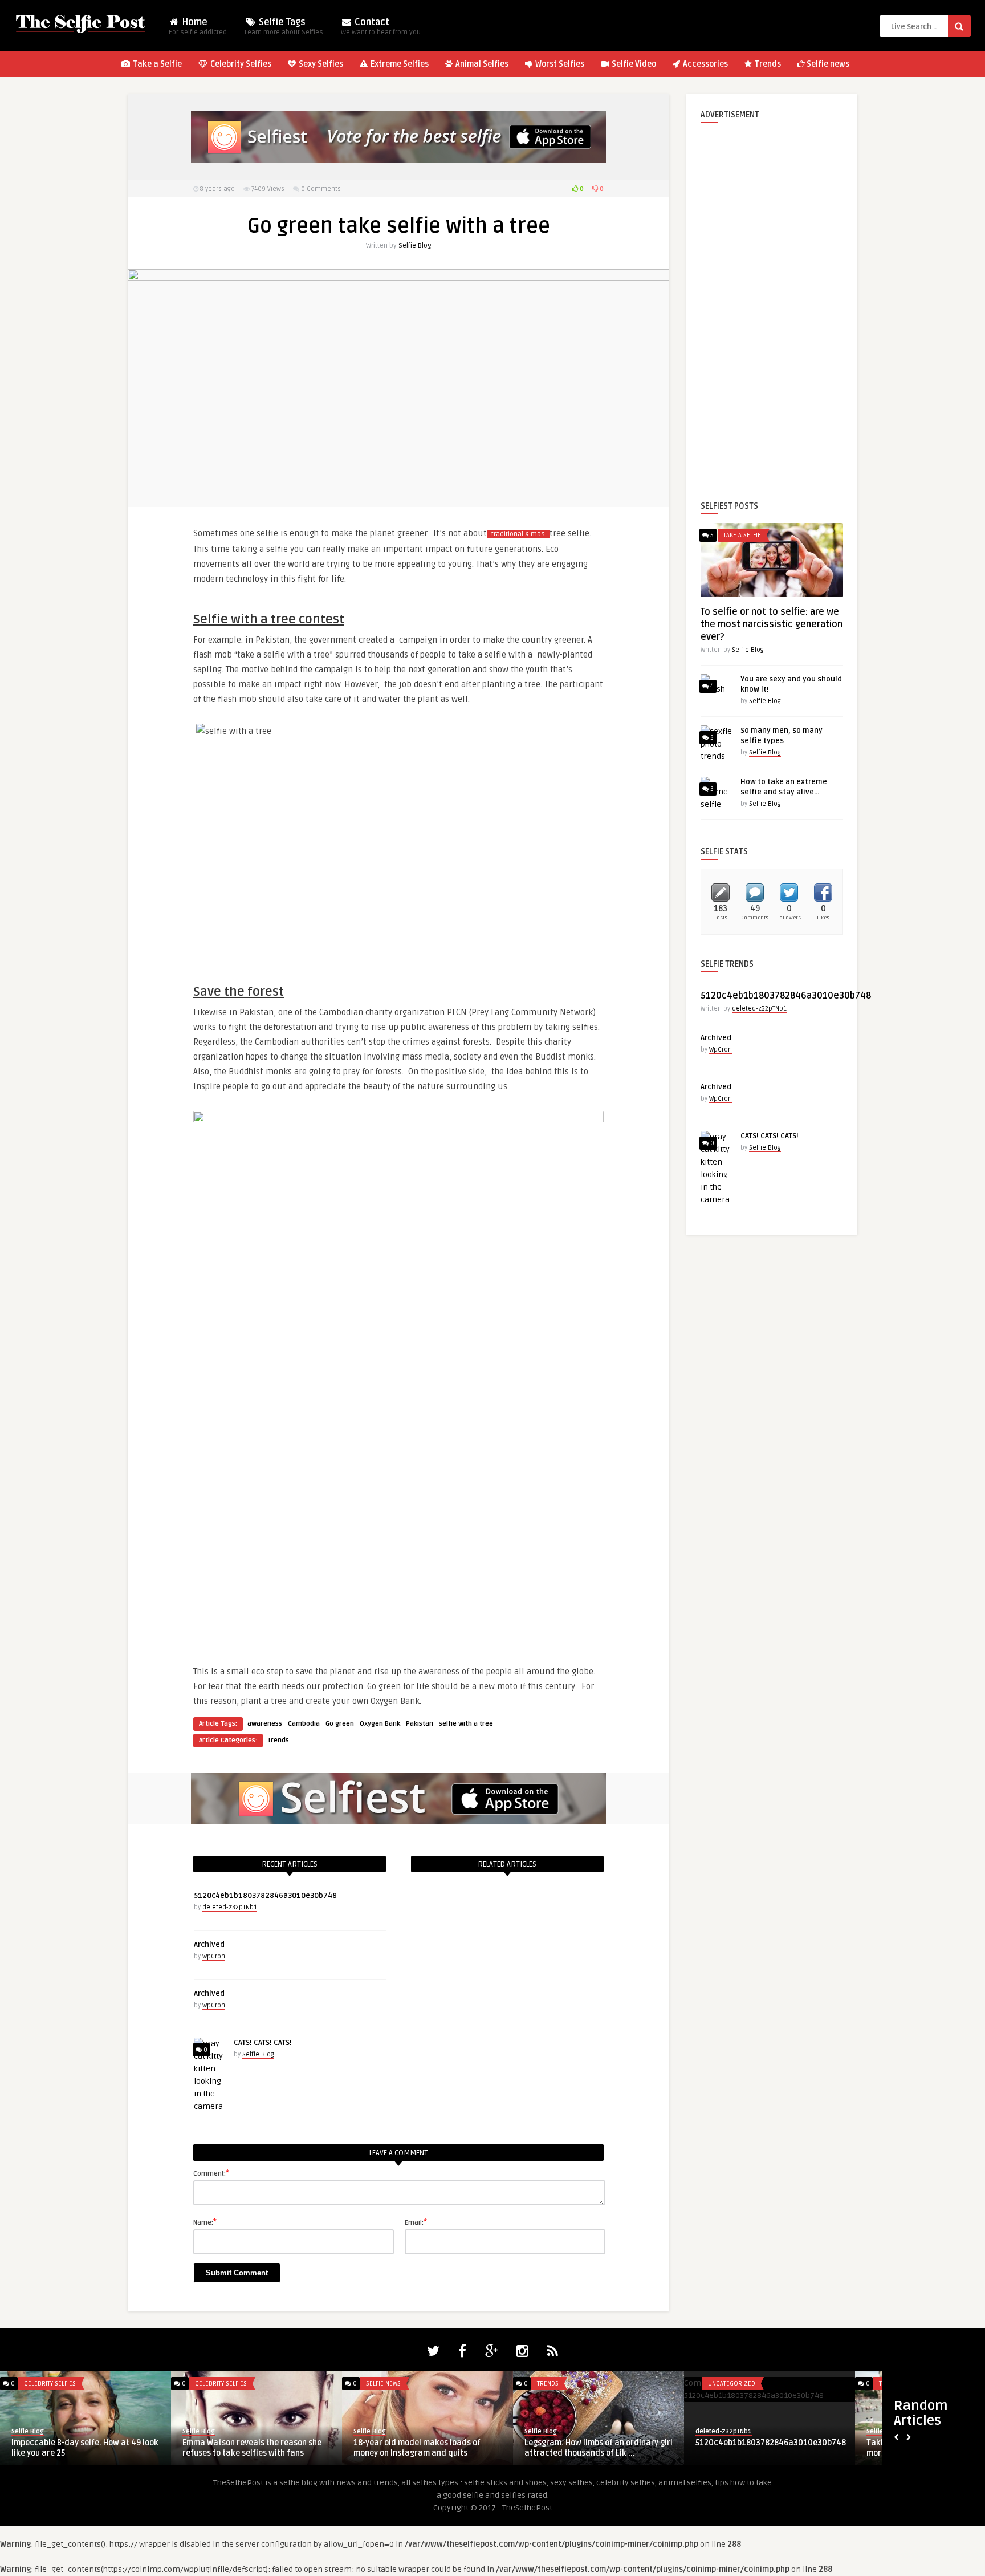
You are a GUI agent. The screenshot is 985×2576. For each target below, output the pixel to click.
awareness (265, 1724)
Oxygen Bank (380, 1724)
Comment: (211, 2173)
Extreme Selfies (399, 64)
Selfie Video (633, 64)
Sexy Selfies (320, 64)
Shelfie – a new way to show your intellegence (586, 2448)
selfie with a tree (466, 1724)
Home (198, 27)
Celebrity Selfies (240, 64)
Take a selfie (742, 535)
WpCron (214, 1956)
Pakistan (420, 1724)
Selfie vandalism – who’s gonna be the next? (425, 2448)
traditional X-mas (518, 534)
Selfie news (828, 64)
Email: (416, 2222)
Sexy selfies (213, 2384)
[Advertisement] (772, 303)
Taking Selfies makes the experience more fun (80, 2448)
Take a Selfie (156, 64)
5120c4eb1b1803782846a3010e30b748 (265, 1896)
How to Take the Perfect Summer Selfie (769, 2443)
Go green (340, 1724)
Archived (209, 1945)
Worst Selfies (559, 64)
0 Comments (321, 189)
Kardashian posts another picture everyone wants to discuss (246, 2448)
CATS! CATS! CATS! (263, 2043)
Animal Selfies (481, 64)
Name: (205, 2222)
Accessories (705, 64)
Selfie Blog (415, 246)
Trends (767, 64)
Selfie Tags (284, 27)
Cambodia (304, 1724)
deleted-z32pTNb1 (230, 1907)
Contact (381, 27)
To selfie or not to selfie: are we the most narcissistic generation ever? (772, 624)
